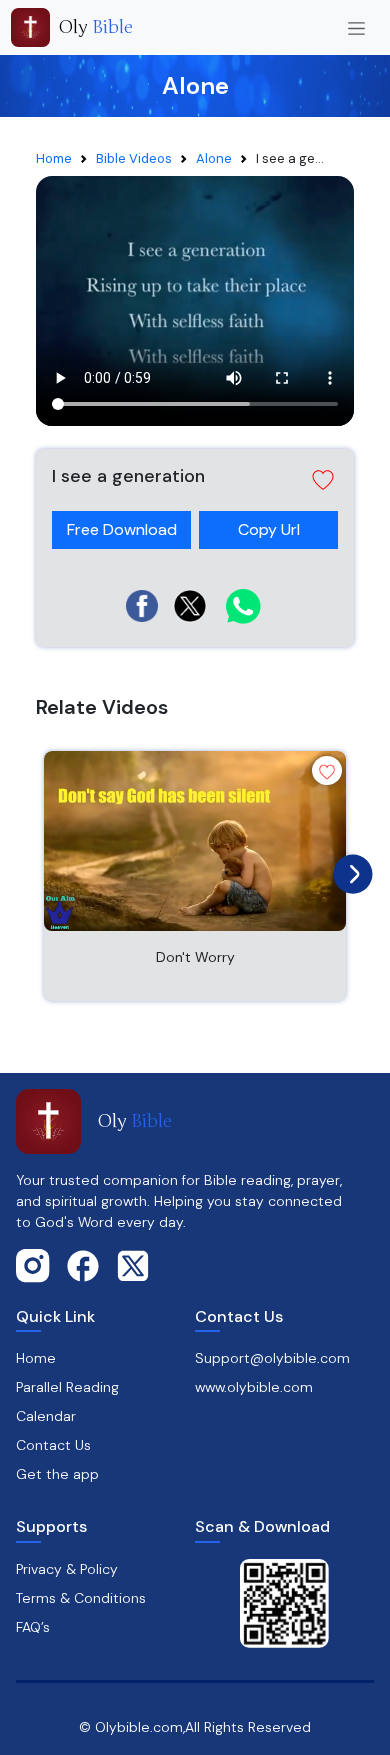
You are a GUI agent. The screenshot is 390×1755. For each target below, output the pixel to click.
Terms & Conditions (81, 1598)
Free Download (122, 529)
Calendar (46, 1416)
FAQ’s (33, 1627)
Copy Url (269, 525)
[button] (195, 480)
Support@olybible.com (272, 1358)
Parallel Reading (67, 1387)
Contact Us (53, 1445)
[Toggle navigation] (356, 27)
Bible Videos (134, 158)
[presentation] (348, 869)
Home (54, 158)
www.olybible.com (254, 1387)
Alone (214, 158)
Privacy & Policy (67, 1569)
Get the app (57, 1474)
